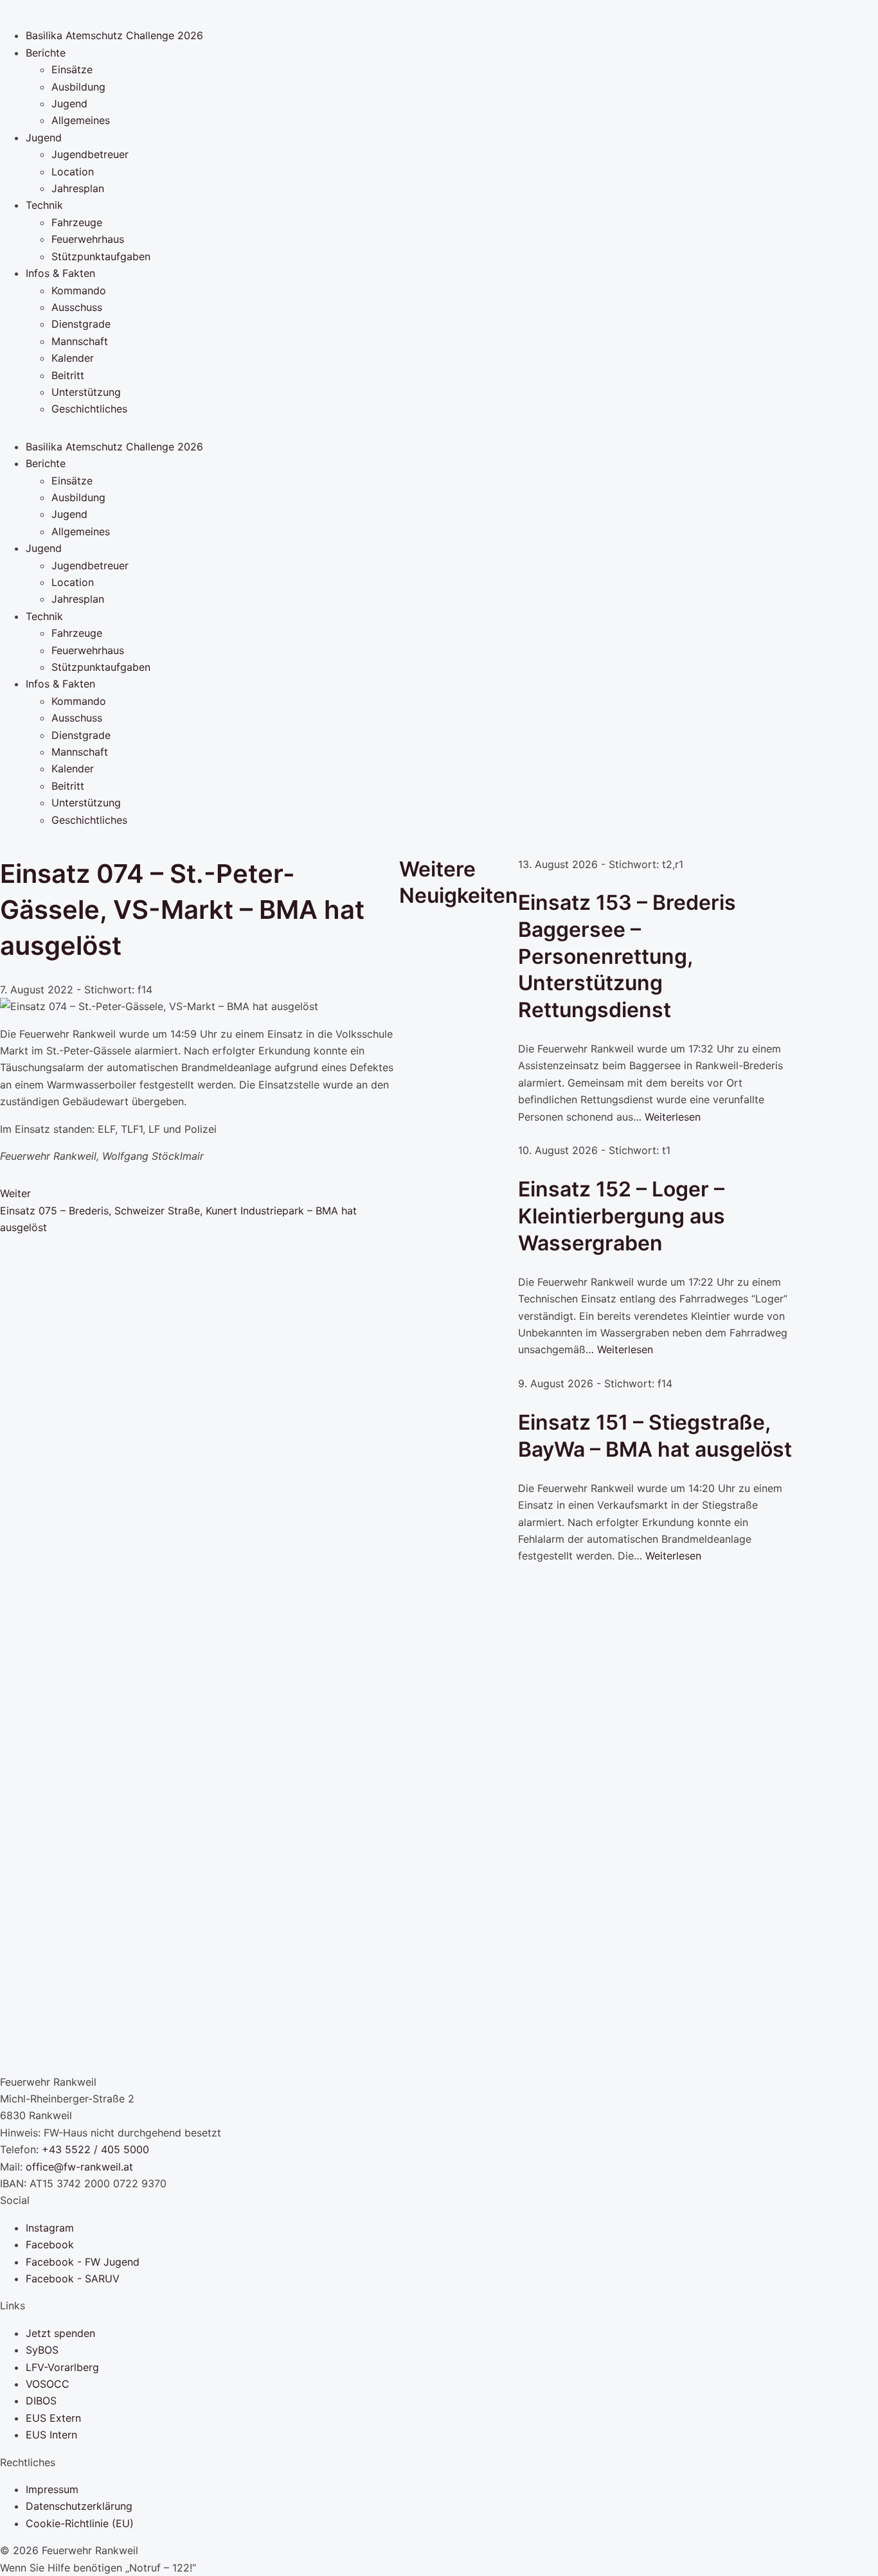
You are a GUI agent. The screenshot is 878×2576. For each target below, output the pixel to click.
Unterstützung (86, 392)
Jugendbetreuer (90, 154)
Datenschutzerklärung (79, 2506)
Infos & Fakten (60, 273)
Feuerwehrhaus (88, 239)
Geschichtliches (89, 409)
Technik (44, 205)
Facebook (50, 2244)
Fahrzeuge (77, 222)
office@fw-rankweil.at (79, 2167)
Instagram (50, 2228)
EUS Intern (51, 2435)
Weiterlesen (673, 1117)
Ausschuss (77, 307)
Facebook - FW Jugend (83, 2262)
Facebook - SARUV (73, 2278)
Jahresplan (78, 188)
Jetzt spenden (60, 2333)
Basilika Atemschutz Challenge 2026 (114, 35)
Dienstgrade (81, 324)
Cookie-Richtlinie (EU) (80, 2523)
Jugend (69, 103)
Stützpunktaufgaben (101, 256)
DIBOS (41, 2401)
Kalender (73, 358)
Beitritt (68, 375)
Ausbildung (78, 87)
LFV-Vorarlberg (62, 2367)
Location (73, 172)
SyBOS (42, 2350)
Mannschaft (80, 341)
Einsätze (72, 69)
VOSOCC (48, 2384)
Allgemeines (81, 120)
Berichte (46, 53)
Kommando (79, 290)
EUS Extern (53, 2418)
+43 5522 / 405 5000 (95, 2149)
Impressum (52, 2489)
